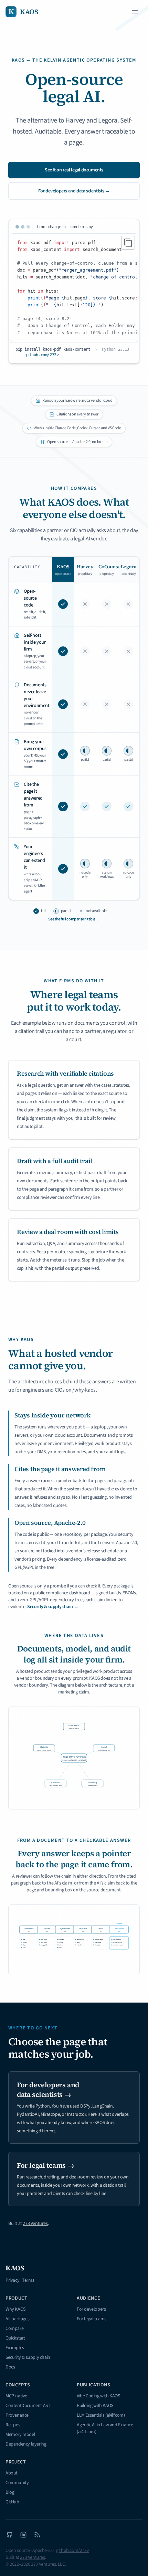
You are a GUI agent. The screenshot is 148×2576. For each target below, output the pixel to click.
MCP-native (16, 2396)
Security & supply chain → (53, 1607)
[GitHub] (10, 2535)
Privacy (12, 2280)
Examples (15, 2348)
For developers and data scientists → (74, 191)
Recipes (13, 2425)
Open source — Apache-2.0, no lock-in (77, 442)
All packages (17, 2319)
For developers (91, 2309)
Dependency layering (26, 2444)
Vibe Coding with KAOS (98, 2396)
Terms (28, 2280)
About (12, 2473)
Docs (10, 2367)
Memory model (20, 2435)
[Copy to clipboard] (128, 243)
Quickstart (15, 2338)
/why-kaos (84, 1390)
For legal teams (92, 2319)
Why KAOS (15, 2309)
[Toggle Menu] (135, 12)
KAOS (15, 2268)
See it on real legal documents (74, 170)
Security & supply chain (28, 2357)
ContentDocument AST (28, 2406)
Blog (10, 2492)
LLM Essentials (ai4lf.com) (101, 2415)
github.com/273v (41, 355)
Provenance (17, 2415)
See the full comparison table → (74, 919)
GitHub (12, 2502)
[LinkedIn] (23, 2535)
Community (17, 2483)
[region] (74, 288)
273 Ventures (35, 2224)
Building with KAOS (95, 2406)
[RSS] (37, 2535)
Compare (14, 2329)
